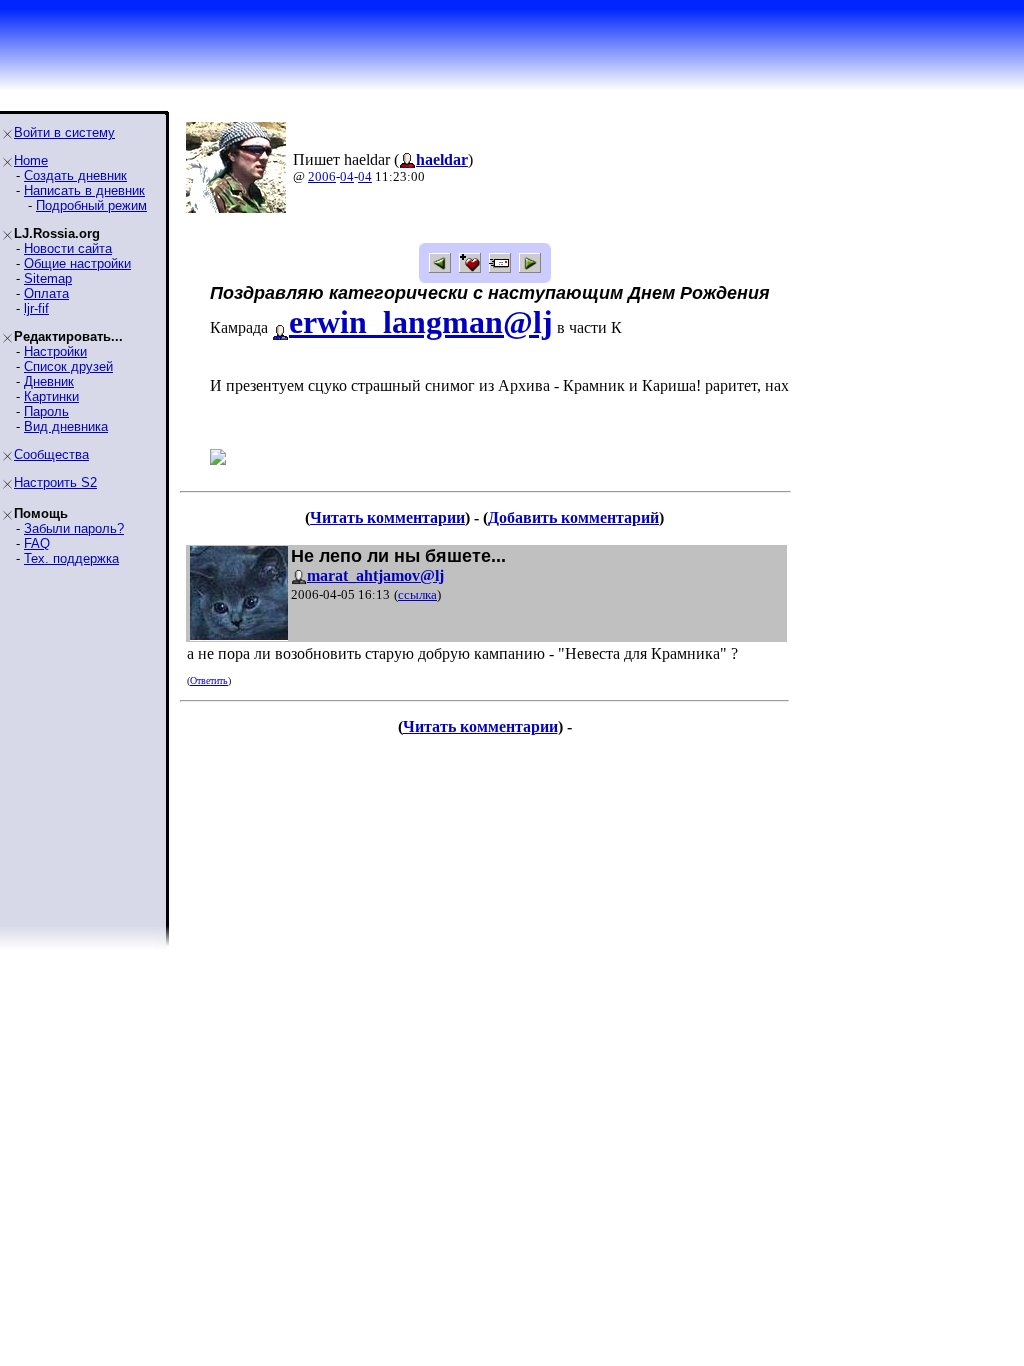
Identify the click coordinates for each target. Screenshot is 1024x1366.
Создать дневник (75, 175)
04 (347, 176)
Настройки (55, 351)
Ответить (209, 680)
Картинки (51, 396)
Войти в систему (64, 132)
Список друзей (68, 366)
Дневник (49, 381)
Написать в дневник (84, 190)
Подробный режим (91, 205)
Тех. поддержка (71, 558)
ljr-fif (36, 308)
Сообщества (51, 454)
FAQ (37, 543)
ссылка (417, 594)
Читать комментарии (387, 517)
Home (31, 160)
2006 (322, 176)
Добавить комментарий (573, 517)
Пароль (46, 411)
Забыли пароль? (74, 528)
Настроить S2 (55, 482)
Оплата (46, 293)
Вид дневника (66, 426)
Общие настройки (77, 263)
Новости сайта (68, 248)
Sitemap (48, 278)
